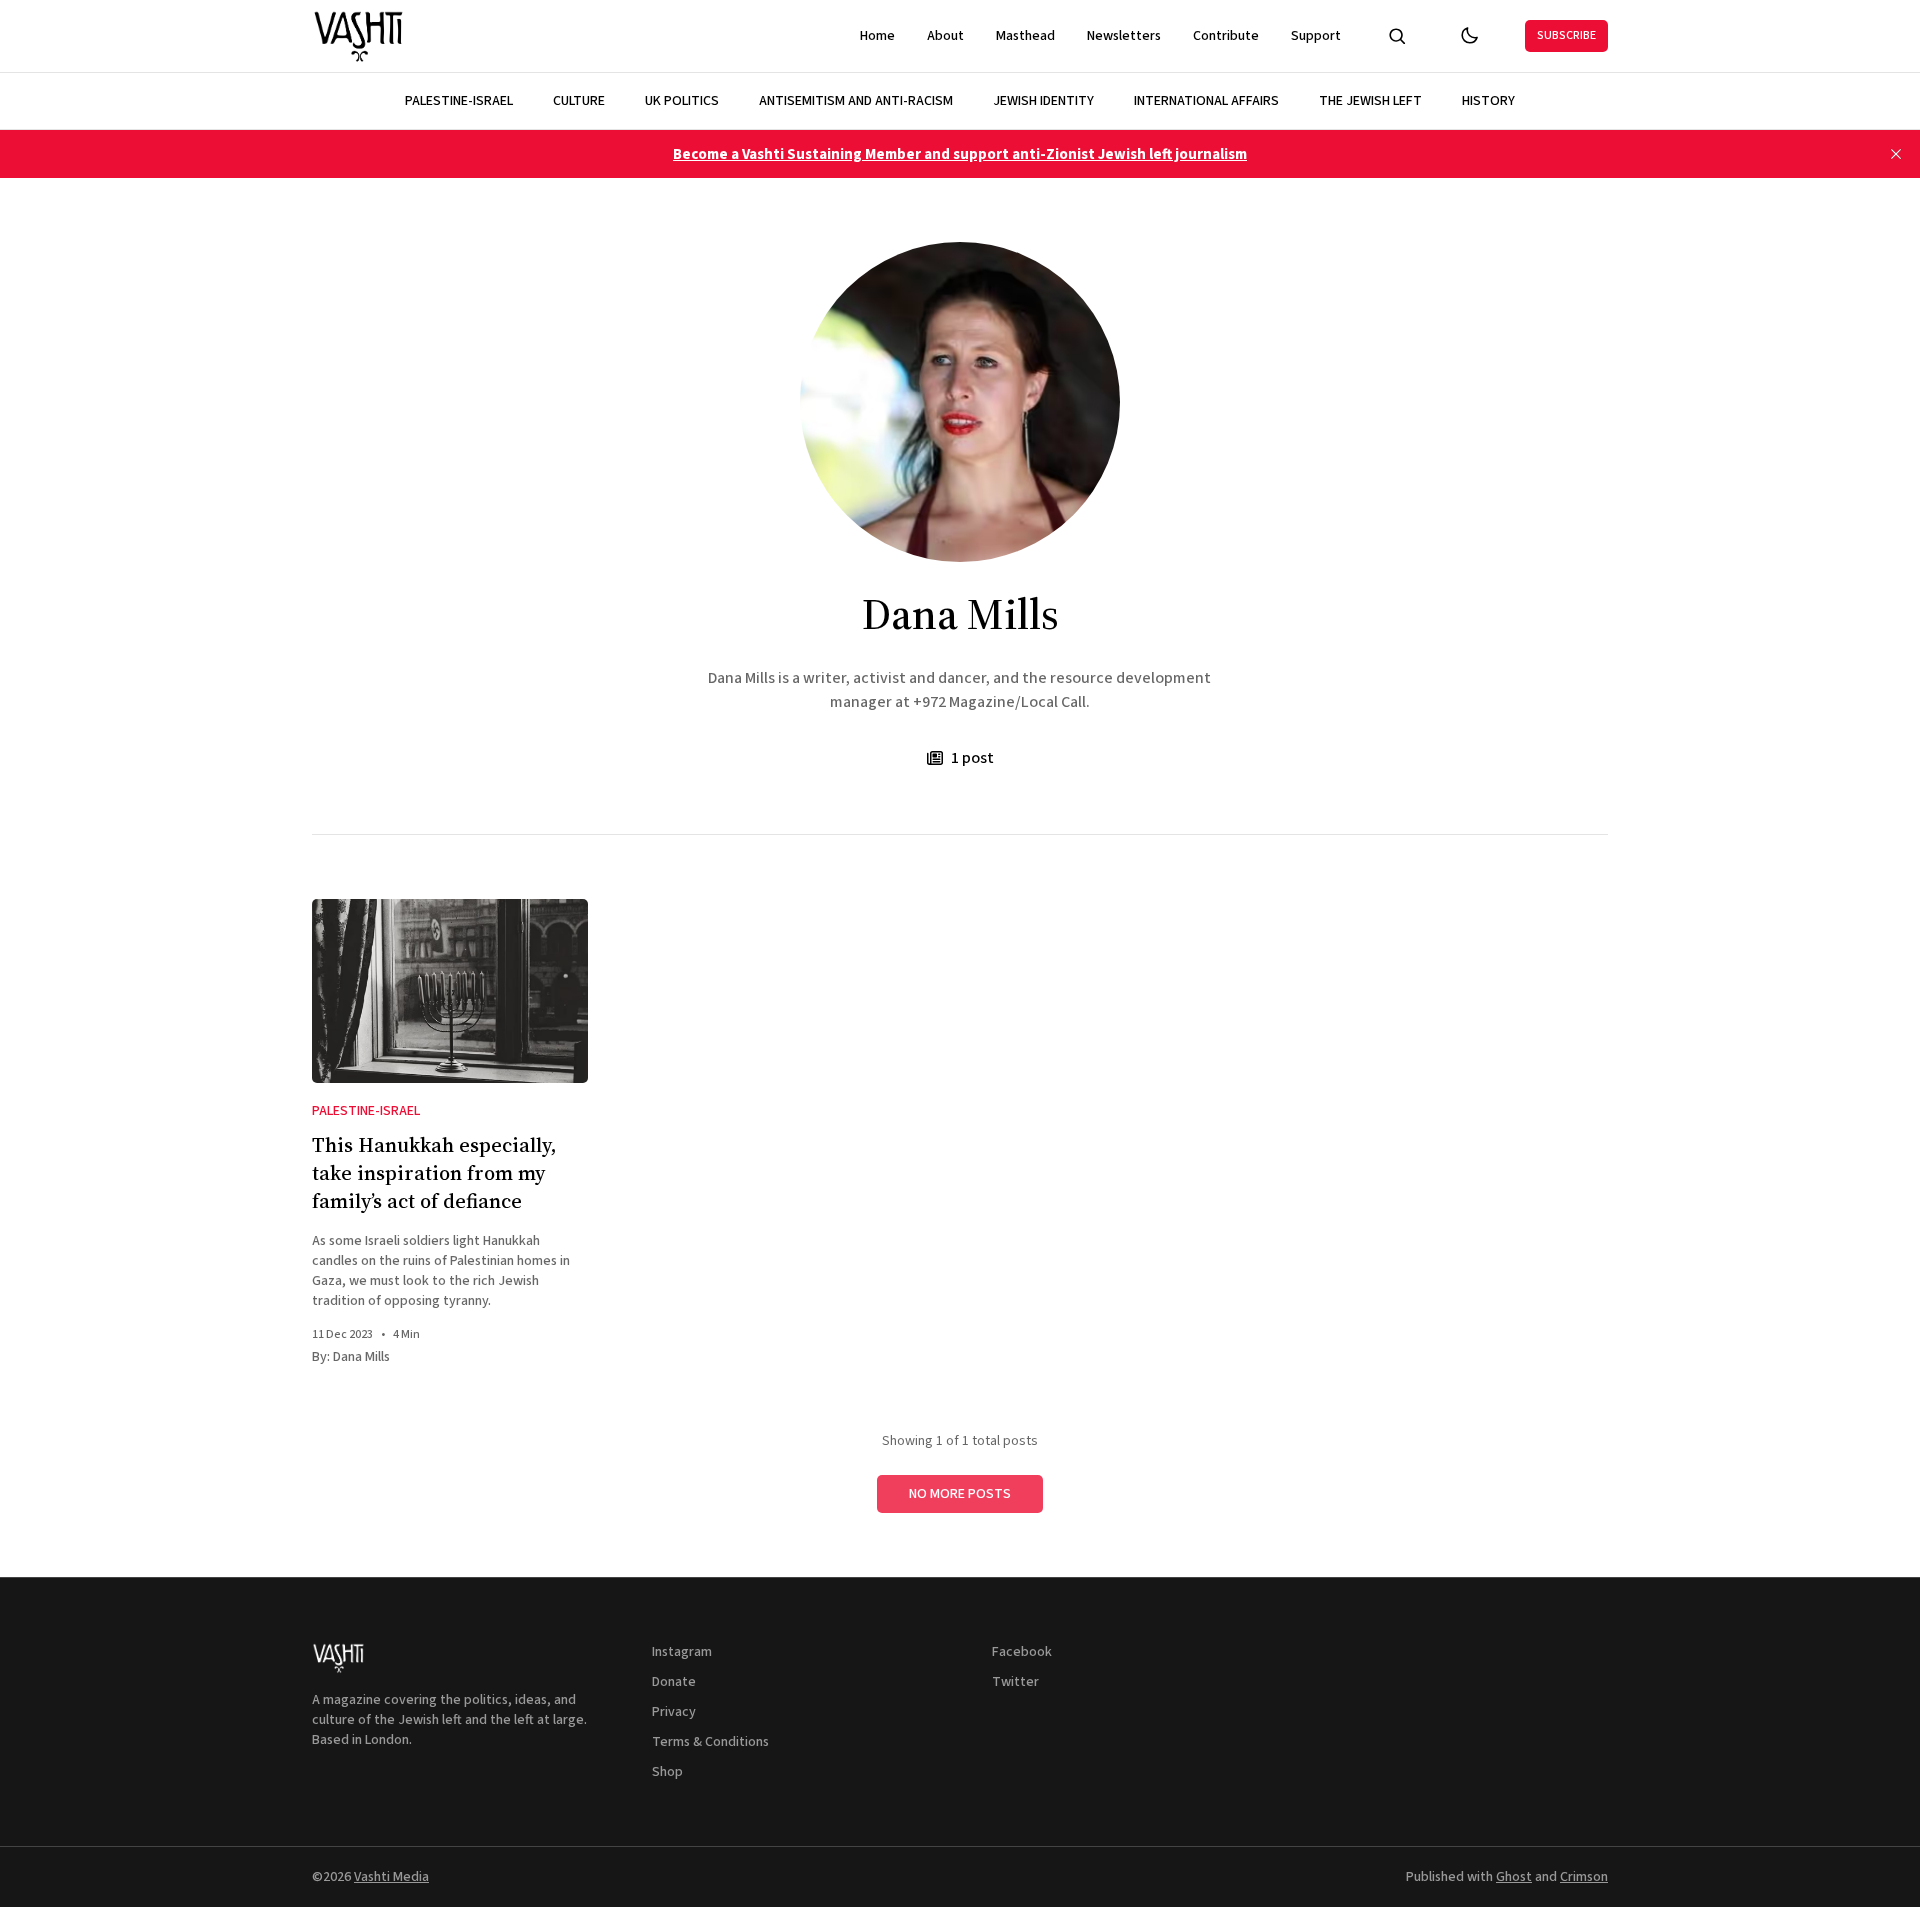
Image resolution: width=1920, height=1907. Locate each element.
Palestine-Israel (459, 101)
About (945, 36)
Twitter (1015, 1682)
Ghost (1514, 1877)
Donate (674, 1682)
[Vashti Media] (359, 36)
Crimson (1584, 1877)
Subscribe (1566, 35)
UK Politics (682, 101)
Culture (579, 101)
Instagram (682, 1652)
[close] (1896, 154)
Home (877, 36)
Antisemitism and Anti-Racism (856, 101)
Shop (667, 1772)
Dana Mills (361, 1357)
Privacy (674, 1712)
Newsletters (1124, 36)
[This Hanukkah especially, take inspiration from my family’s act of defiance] (450, 991)
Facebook (1022, 1652)
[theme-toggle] (1469, 36)
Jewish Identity (1043, 101)
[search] (1397, 36)
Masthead (1025, 36)
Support (1316, 36)
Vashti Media (391, 1877)
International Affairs (1206, 101)
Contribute (1226, 36)
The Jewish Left (1370, 101)
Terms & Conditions (710, 1742)
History (1488, 101)
